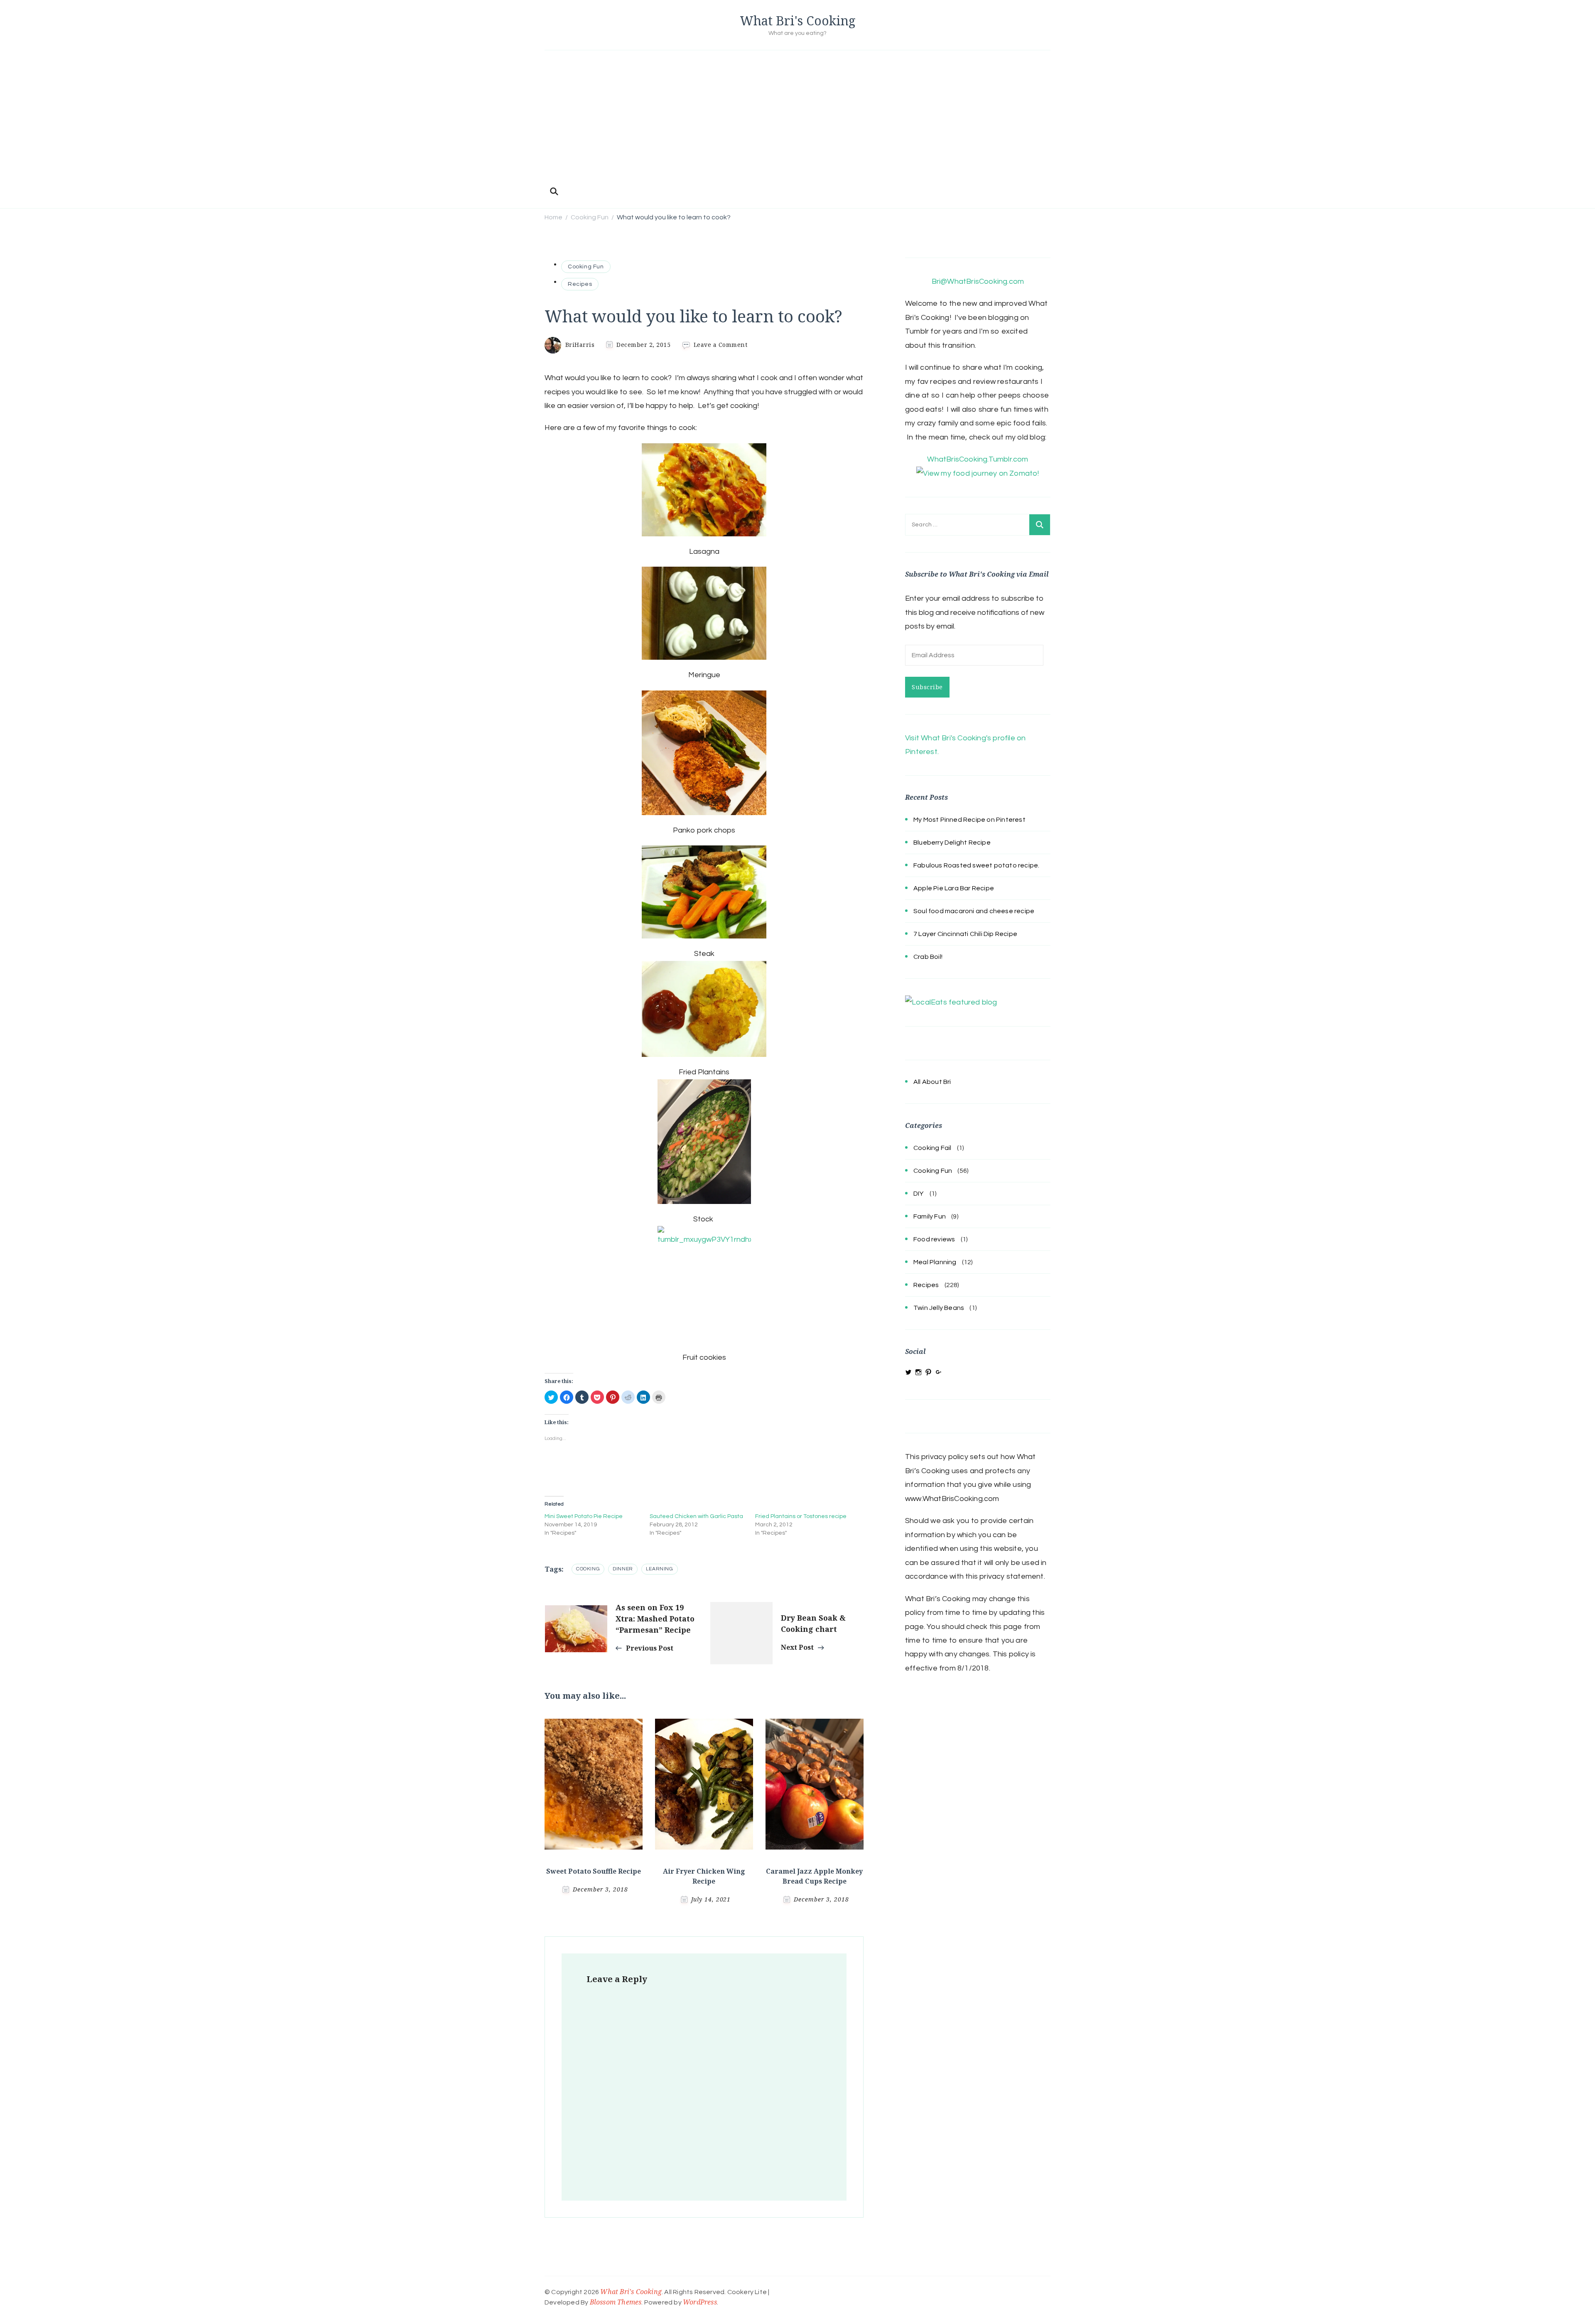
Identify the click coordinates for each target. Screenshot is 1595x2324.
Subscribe (927, 687)
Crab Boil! (928, 957)
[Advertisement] (797, 121)
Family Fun (930, 1216)
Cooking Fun (586, 267)
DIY (919, 1194)
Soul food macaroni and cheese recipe (974, 911)
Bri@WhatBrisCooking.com (978, 281)
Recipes (580, 284)
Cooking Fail (932, 1148)
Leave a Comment (721, 345)
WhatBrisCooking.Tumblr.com (978, 459)
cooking (588, 1569)
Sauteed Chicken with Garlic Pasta (696, 1516)
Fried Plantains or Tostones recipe (801, 1516)
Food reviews (934, 1239)
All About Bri (932, 1082)
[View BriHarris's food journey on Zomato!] (978, 473)
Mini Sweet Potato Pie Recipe (584, 1516)
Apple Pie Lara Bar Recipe (954, 888)
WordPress (700, 2302)
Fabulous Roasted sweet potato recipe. (976, 865)
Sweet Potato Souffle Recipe (594, 1871)
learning (660, 1569)
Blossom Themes (616, 2302)
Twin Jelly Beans (939, 1308)
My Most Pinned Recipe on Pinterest (969, 820)
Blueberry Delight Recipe (952, 843)
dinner (623, 1569)
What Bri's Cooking (798, 21)
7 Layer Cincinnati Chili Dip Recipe (965, 934)
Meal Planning (935, 1262)
